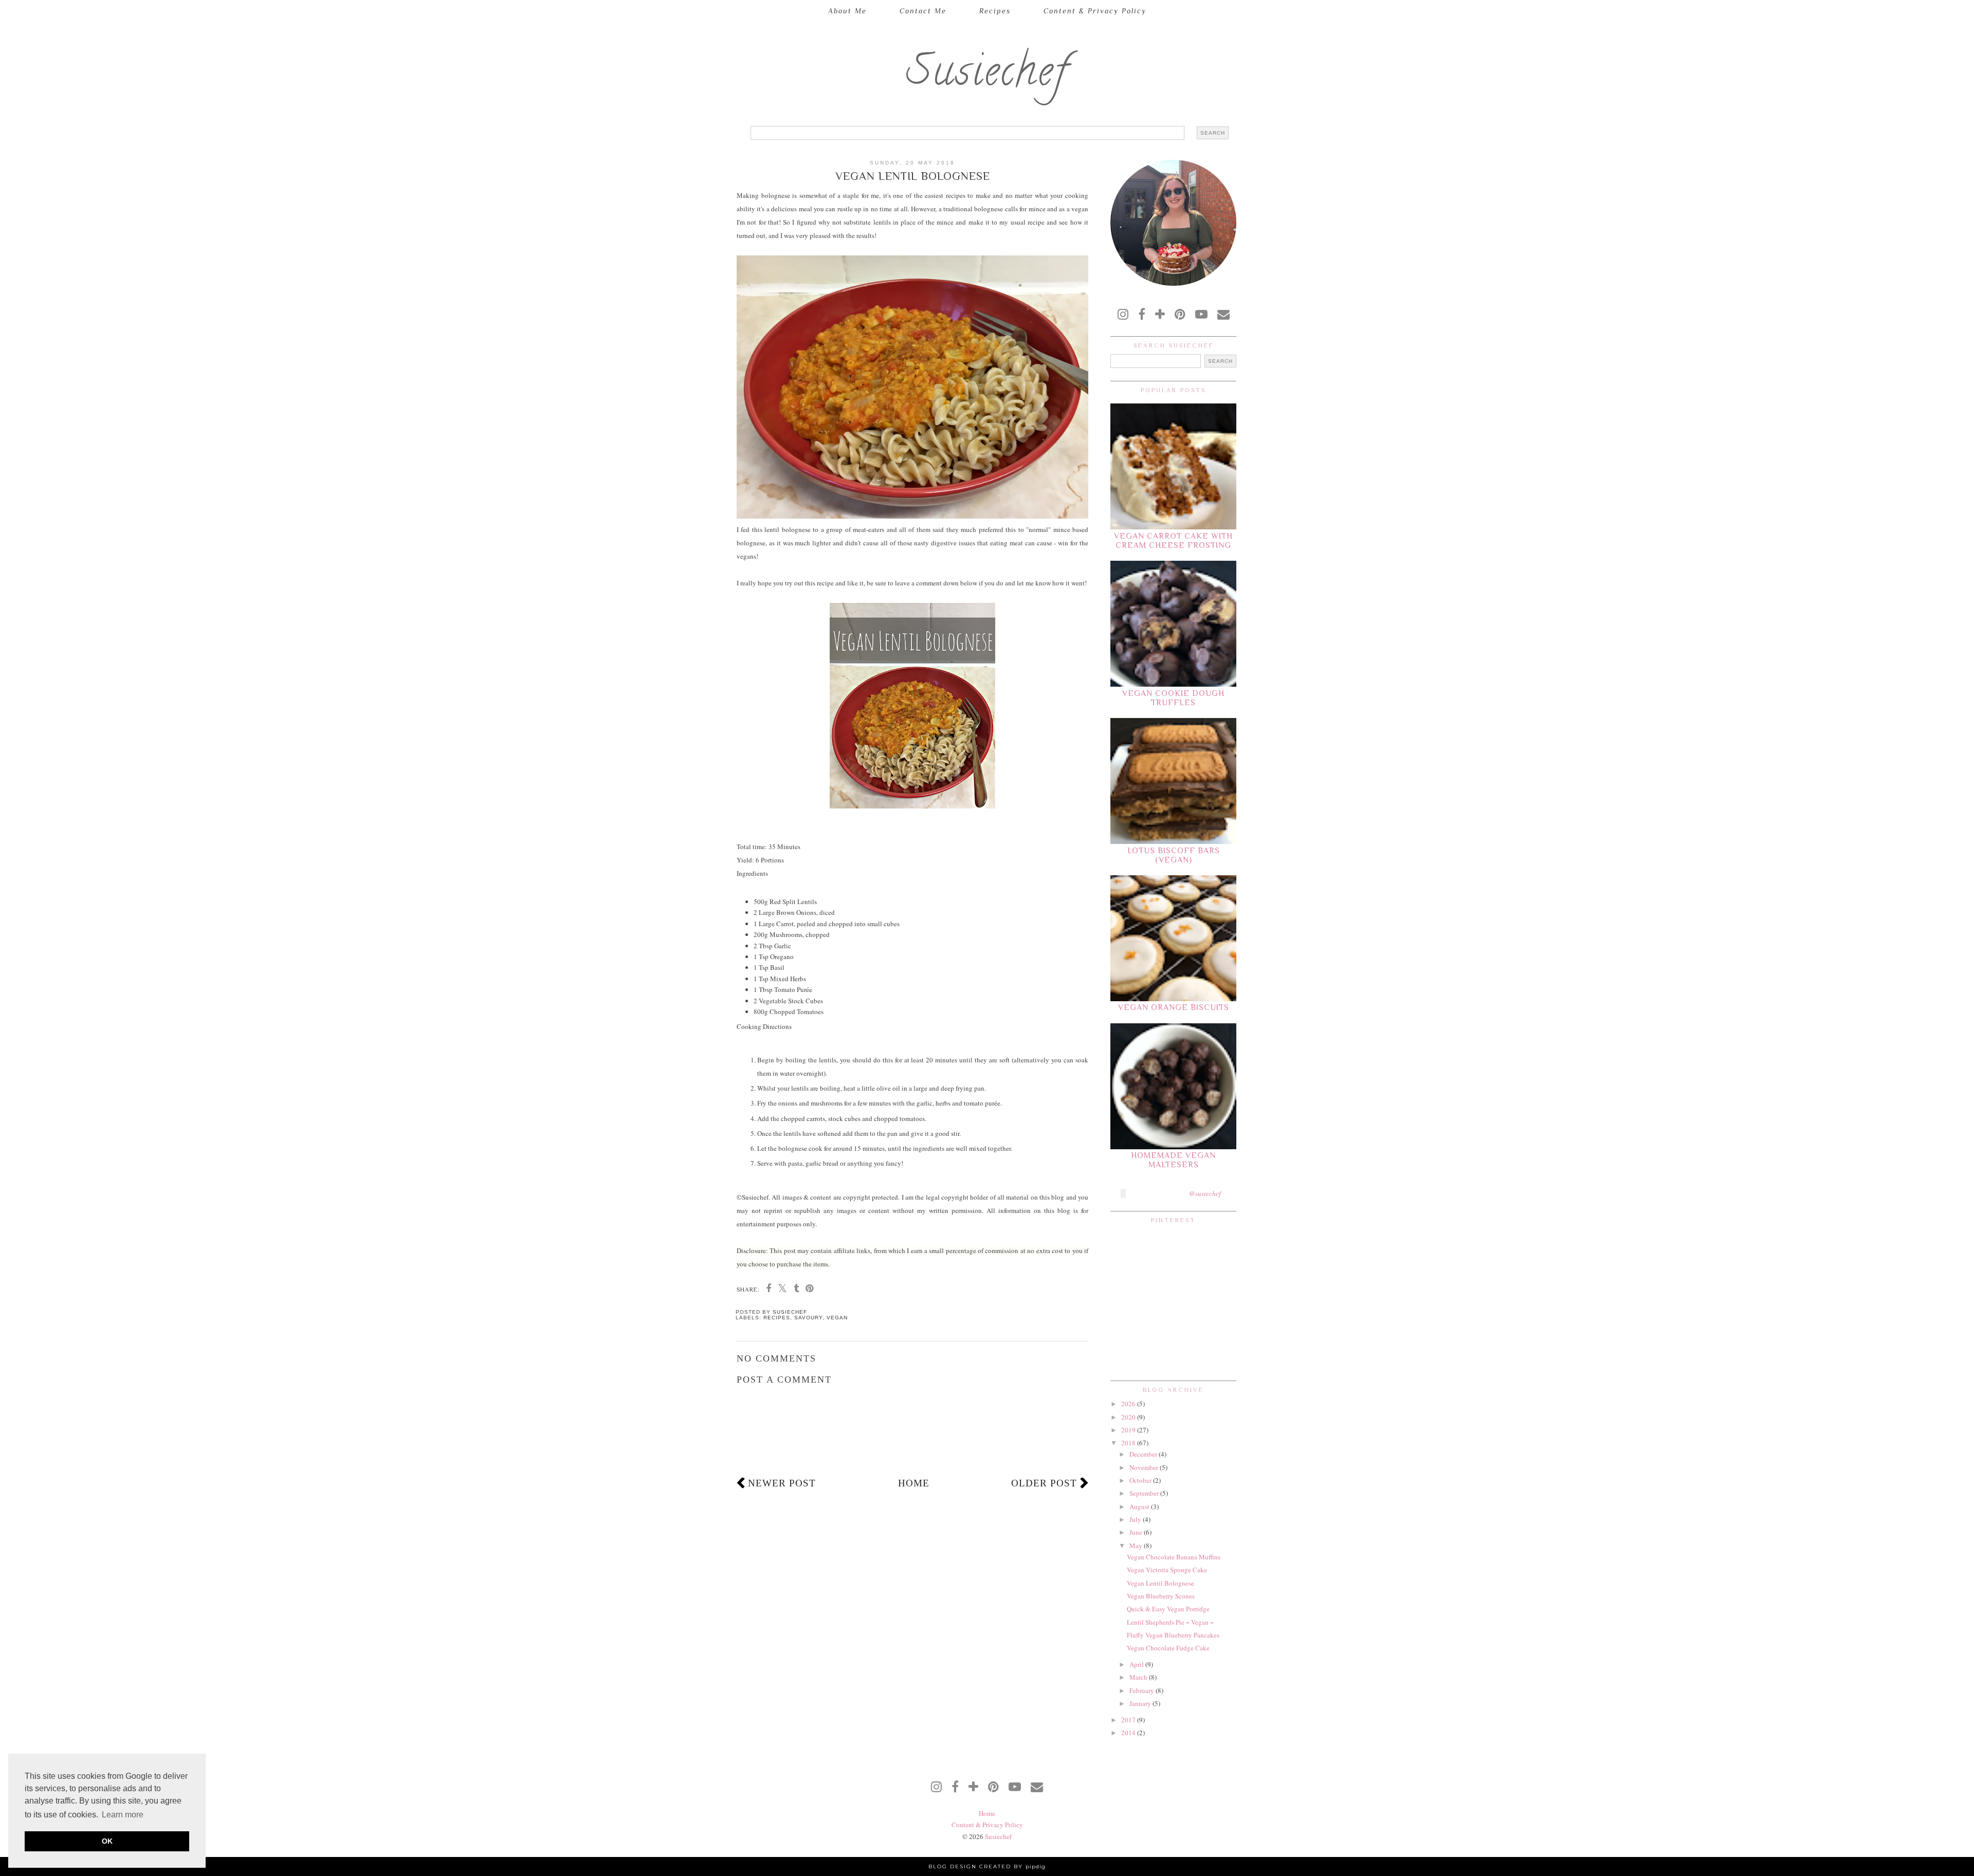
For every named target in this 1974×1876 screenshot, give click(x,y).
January (1141, 1703)
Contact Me (923, 11)
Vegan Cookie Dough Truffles (1173, 698)
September (1145, 1493)
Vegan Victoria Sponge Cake (1167, 1570)
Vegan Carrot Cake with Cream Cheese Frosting (1173, 541)
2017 (1129, 1720)
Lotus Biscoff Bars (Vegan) (1174, 855)
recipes (777, 1318)
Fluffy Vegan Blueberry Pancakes (1173, 1635)
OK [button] (107, 1841)
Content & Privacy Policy (1095, 11)
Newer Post (782, 1483)
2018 (1129, 1443)
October (1141, 1480)
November (1145, 1467)
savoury (808, 1318)
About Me (847, 11)
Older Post (1044, 1483)
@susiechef (1205, 1193)
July (1136, 1519)
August (1140, 1506)
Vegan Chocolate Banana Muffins (1174, 1557)
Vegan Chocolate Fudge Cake (1168, 1648)
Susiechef (987, 76)
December (1144, 1454)
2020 (1129, 1417)
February (1143, 1690)
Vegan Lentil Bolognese (1160, 1583)
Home (914, 1483)
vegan (837, 1318)
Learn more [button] (123, 1815)
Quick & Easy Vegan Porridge (1168, 1609)
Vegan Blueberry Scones (1161, 1596)
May (1137, 1546)
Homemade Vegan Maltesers (1173, 1160)
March (1139, 1677)
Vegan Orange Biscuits (1174, 1007)
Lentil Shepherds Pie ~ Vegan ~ (1170, 1622)
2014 (1129, 1733)
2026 (1129, 1404)
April (1137, 1664)
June (1137, 1532)
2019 (1129, 1430)
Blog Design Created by (987, 1866)
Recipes (995, 11)
